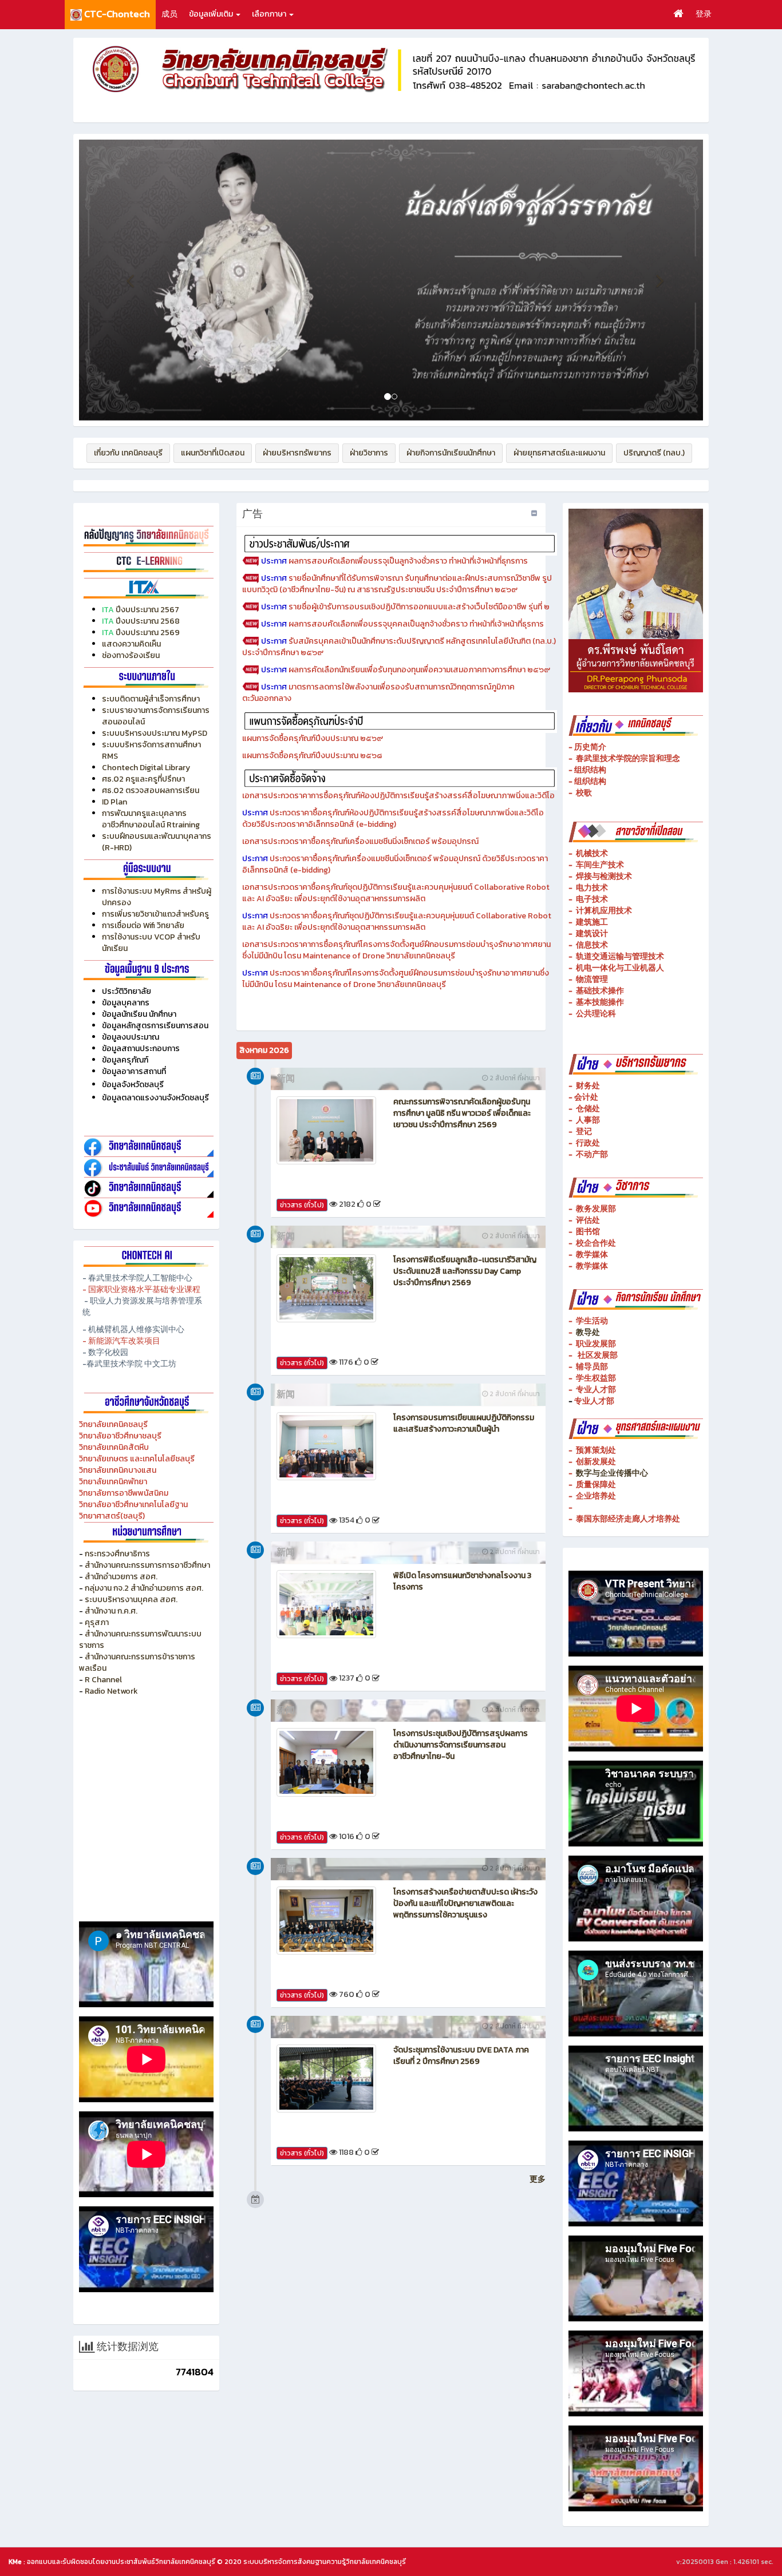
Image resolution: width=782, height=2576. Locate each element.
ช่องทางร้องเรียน (131, 655)
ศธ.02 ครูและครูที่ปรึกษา (143, 779)
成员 (169, 14)
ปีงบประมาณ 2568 (148, 621)
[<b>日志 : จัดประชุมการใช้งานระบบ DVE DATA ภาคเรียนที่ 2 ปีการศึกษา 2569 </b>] (326, 2078)
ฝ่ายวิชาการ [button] (369, 453)
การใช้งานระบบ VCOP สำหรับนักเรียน (151, 943)
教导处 (588, 1332)
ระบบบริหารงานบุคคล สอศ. (131, 1600)
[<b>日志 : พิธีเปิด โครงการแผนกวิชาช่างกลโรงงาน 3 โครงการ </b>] (326, 1604)
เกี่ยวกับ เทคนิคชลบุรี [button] (128, 453)
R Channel (103, 1680)
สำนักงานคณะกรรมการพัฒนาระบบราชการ (140, 1640)
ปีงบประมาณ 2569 (148, 633)
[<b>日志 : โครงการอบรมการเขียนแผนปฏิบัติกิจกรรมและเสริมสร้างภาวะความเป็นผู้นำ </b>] (326, 1446)
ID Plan (114, 802)
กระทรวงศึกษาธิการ (117, 1554)
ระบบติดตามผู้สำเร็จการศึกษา (152, 699)
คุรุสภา (97, 1622)
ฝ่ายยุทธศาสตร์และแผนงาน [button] (559, 453)
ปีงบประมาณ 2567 (147, 610)
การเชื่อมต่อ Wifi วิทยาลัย (143, 926)
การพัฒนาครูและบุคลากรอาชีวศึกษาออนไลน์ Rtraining (151, 819)
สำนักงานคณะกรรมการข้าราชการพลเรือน (137, 1662)
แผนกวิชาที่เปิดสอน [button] (213, 453)
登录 (704, 14)
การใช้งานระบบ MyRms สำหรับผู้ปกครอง (157, 897)
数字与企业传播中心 (612, 1473)
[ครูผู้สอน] (146, 535)
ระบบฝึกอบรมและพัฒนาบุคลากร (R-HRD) (157, 842)
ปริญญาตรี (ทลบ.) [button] (654, 453)
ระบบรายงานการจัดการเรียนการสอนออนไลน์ (156, 716)
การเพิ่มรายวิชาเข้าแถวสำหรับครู (155, 914)
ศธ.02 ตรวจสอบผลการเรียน (151, 790)
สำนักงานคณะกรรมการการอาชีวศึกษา (147, 1565)
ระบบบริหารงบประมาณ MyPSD (155, 733)
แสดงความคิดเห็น (131, 644)
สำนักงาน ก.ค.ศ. (111, 1611)
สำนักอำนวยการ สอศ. (121, 1577)
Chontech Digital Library (146, 768)
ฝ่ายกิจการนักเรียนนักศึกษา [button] (451, 453)
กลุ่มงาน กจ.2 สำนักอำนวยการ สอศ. (144, 1588)
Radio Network (112, 1691)
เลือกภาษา (270, 14)
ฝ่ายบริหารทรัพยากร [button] (297, 453)
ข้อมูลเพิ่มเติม (212, 14)
